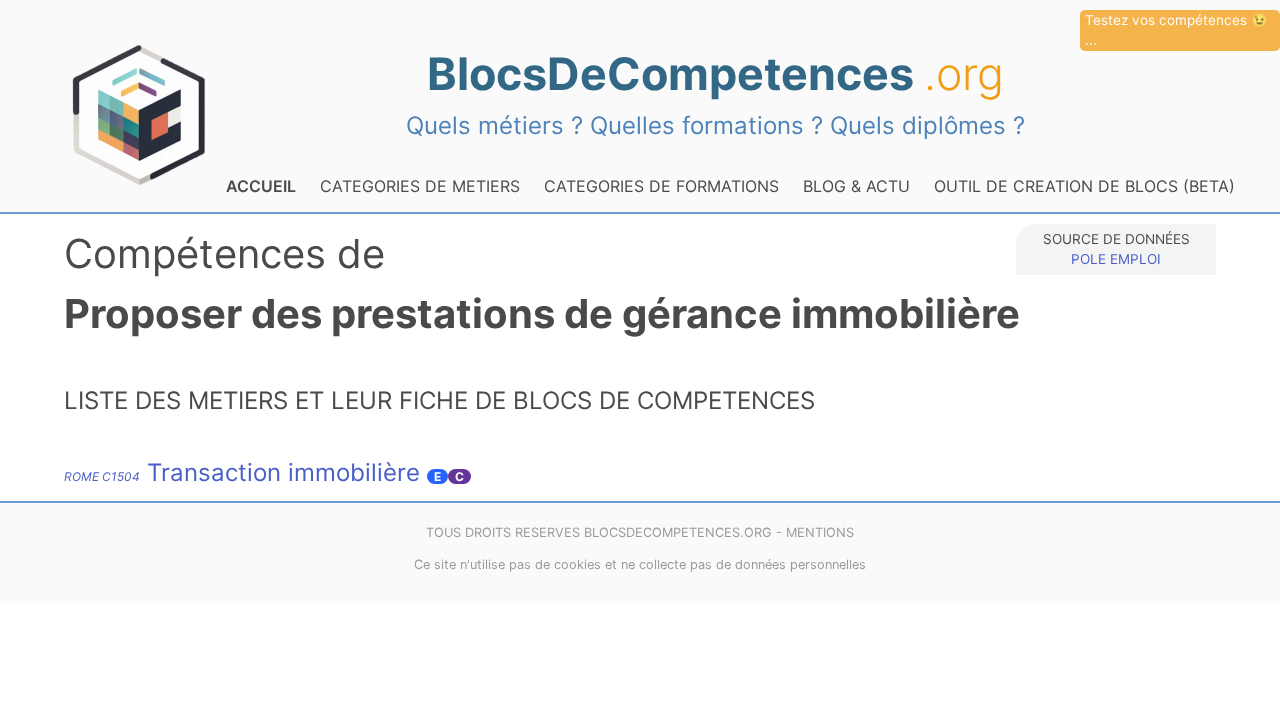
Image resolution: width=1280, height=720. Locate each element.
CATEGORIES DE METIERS (420, 186)
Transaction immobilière (242, 472)
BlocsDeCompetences (715, 74)
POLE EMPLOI (1116, 259)
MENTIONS (820, 532)
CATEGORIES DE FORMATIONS (661, 186)
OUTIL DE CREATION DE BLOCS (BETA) (1084, 186)
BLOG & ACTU (856, 186)
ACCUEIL (261, 186)
